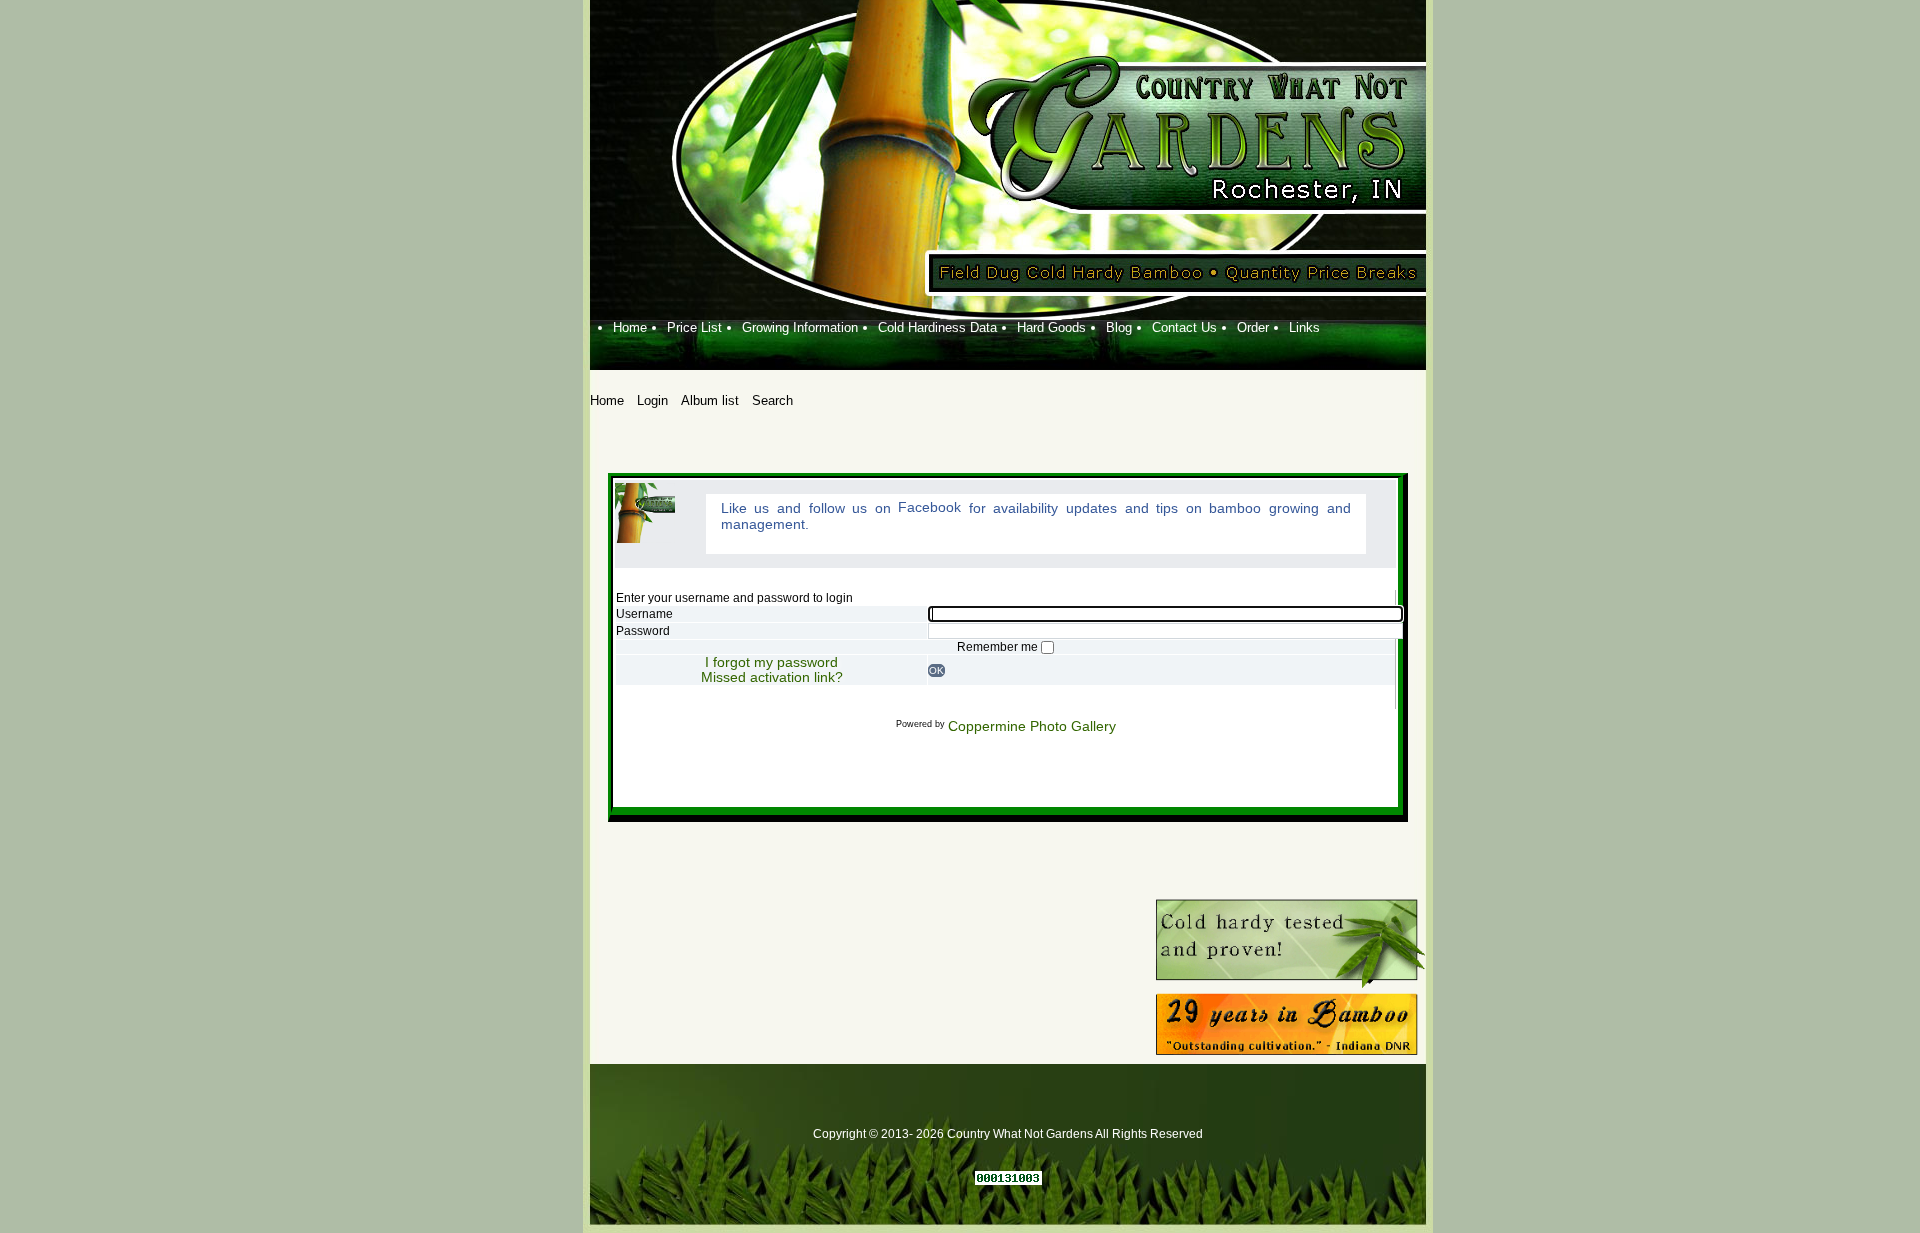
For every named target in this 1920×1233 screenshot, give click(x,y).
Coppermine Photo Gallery (1032, 726)
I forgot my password (771, 662)
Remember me (999, 647)
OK (936, 670)
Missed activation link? (772, 677)
